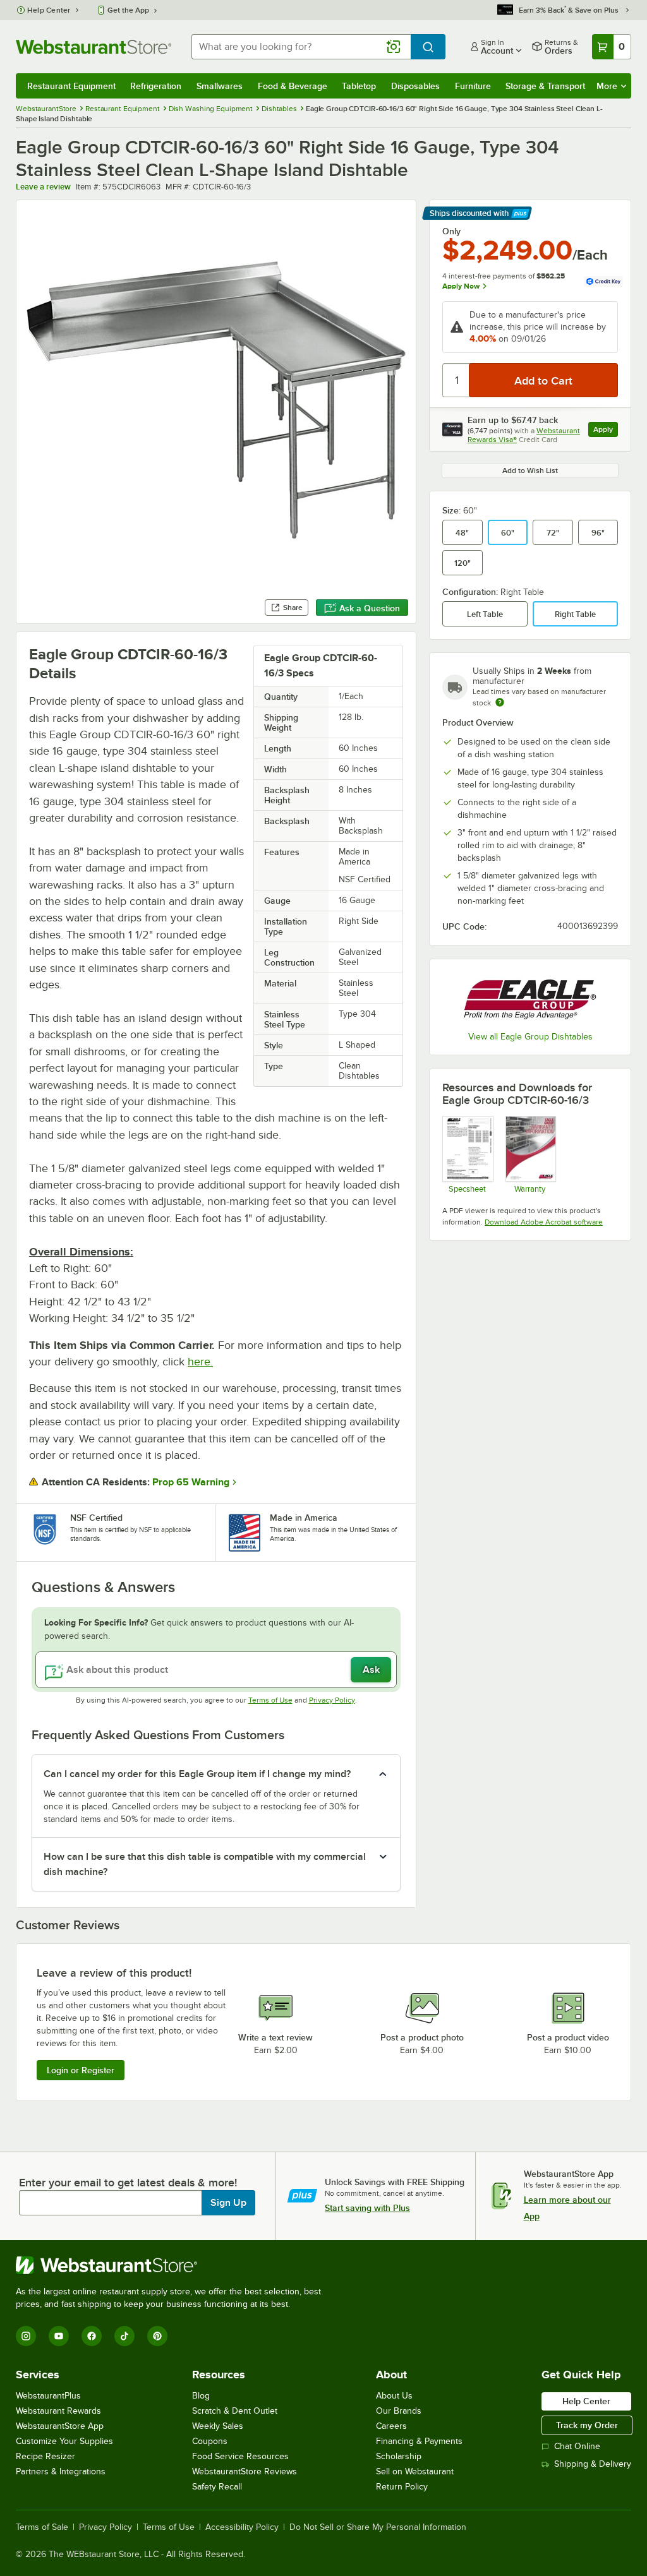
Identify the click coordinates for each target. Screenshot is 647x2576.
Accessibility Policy (242, 2527)
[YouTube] (59, 2336)
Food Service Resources (240, 2456)
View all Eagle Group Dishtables (530, 1037)
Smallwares (220, 86)
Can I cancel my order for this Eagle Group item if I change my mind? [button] (197, 1774)
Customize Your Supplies (64, 2441)
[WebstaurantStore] (174, 2265)
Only (451, 231)
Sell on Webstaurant (415, 2471)
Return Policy (402, 2487)
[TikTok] (124, 2336)
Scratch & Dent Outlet (235, 2411)
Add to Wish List (530, 470)
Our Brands (399, 2411)
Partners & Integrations (61, 2471)
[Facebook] (92, 2336)
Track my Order (587, 2425)
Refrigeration (156, 86)
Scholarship (399, 2456)
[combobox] (301, 47)
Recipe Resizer (45, 2456)
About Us (394, 2396)
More (607, 86)
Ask (371, 1670)
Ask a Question (370, 608)
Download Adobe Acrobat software (544, 1222)
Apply (606, 431)
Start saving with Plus (367, 2208)
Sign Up (228, 2203)
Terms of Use (270, 1700)
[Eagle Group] (530, 997)
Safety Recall (217, 2487)
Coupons (210, 2441)
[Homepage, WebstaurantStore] (94, 47)
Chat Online (577, 2446)
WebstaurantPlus (48, 2396)
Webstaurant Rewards (58, 2411)
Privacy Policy (332, 1700)
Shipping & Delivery (593, 2464)
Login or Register (81, 2070)
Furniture (473, 86)
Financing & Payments (419, 2441)
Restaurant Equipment (71, 86)
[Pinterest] (157, 2336)
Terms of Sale (42, 2527)
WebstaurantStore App (60, 2426)
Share (293, 608)
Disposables (415, 86)
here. (200, 1362)
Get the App (128, 10)
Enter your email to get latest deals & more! (128, 2183)
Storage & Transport (545, 86)
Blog (201, 2396)
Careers (391, 2426)
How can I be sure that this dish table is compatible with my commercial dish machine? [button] (205, 1864)
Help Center (49, 10)
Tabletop (359, 86)
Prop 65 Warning (191, 1482)
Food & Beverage (293, 86)
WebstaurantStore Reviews (245, 2471)
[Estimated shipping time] (500, 702)
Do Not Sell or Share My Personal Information (378, 2527)
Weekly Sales (218, 2426)
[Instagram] (26, 2336)
